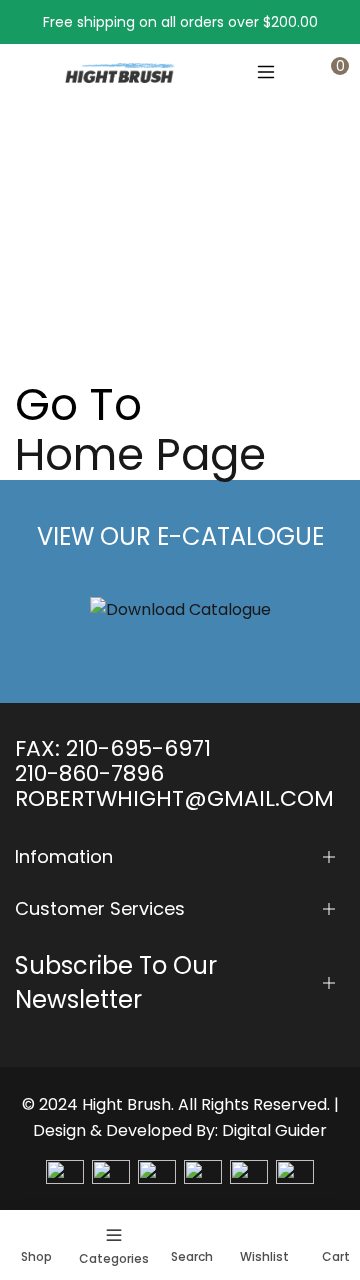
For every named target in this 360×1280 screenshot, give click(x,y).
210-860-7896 (89, 773)
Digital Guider (274, 1130)
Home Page (140, 455)
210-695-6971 (138, 748)
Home (36, 263)
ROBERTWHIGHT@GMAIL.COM (174, 798)
